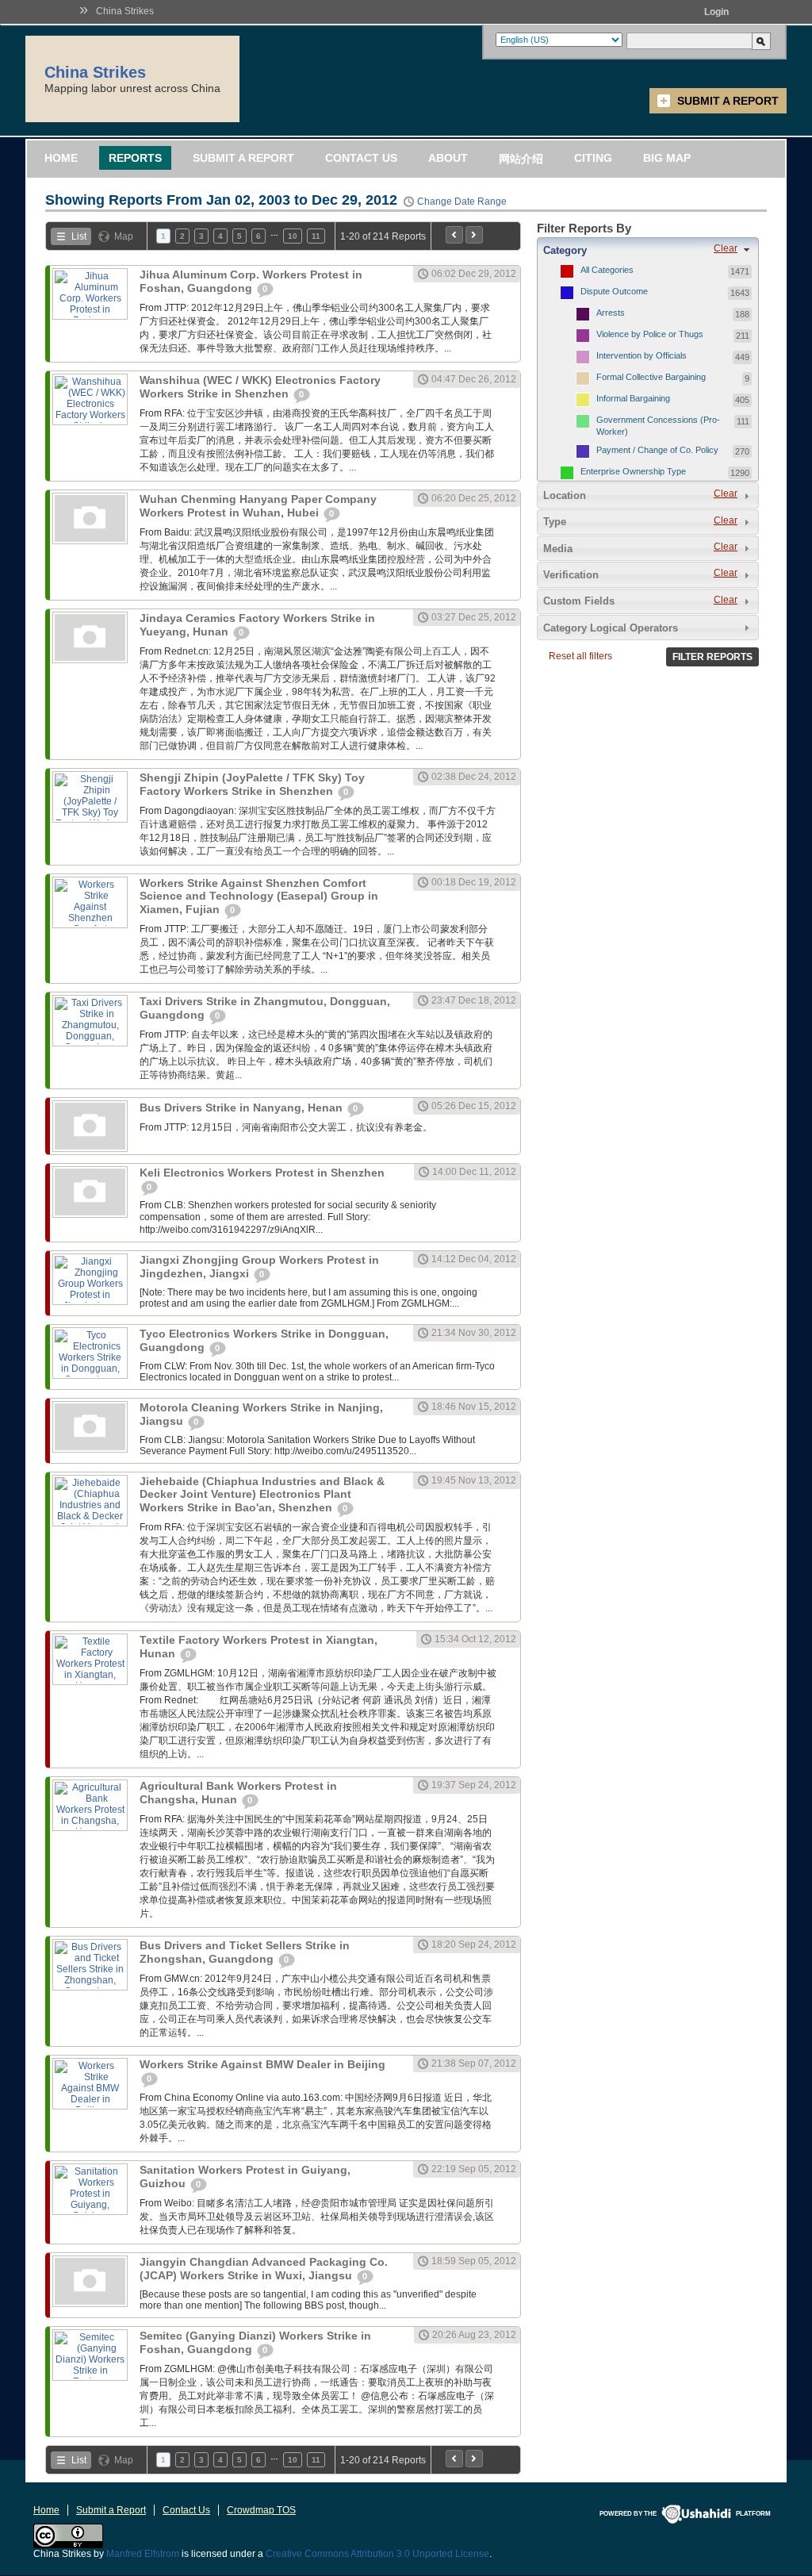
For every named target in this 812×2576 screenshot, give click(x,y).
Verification (571, 575)
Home (61, 158)
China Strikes (125, 11)
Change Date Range (462, 202)
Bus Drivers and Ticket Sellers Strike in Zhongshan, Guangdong (245, 1952)
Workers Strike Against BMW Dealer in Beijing (262, 2064)
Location (565, 495)
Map (124, 236)
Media (558, 549)
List (79, 236)
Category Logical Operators (611, 628)
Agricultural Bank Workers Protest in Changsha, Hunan (238, 1793)
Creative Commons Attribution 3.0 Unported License (377, 2554)
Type (555, 522)
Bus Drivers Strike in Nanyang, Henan (243, 1108)
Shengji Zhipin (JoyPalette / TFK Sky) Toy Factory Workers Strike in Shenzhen (252, 784)
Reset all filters (580, 656)
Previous (454, 235)
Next (474, 235)
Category (565, 250)
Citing (593, 158)
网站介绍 (521, 159)
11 (316, 236)
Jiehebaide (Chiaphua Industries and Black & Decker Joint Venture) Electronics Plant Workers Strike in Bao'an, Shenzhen (262, 1494)
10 (293, 236)
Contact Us (361, 158)
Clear (726, 248)
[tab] (648, 250)
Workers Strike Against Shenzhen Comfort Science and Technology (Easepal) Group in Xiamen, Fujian (259, 896)
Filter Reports (712, 657)
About (448, 158)
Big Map (667, 158)
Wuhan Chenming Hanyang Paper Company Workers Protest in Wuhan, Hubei (258, 506)
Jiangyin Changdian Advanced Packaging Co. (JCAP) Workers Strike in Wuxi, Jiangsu (264, 2269)
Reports (135, 158)
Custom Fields (579, 601)
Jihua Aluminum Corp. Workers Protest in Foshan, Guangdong (251, 281)
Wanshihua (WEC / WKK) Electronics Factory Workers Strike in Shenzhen (260, 387)
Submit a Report (728, 101)
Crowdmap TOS (261, 2510)
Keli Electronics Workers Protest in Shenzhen (262, 1173)
